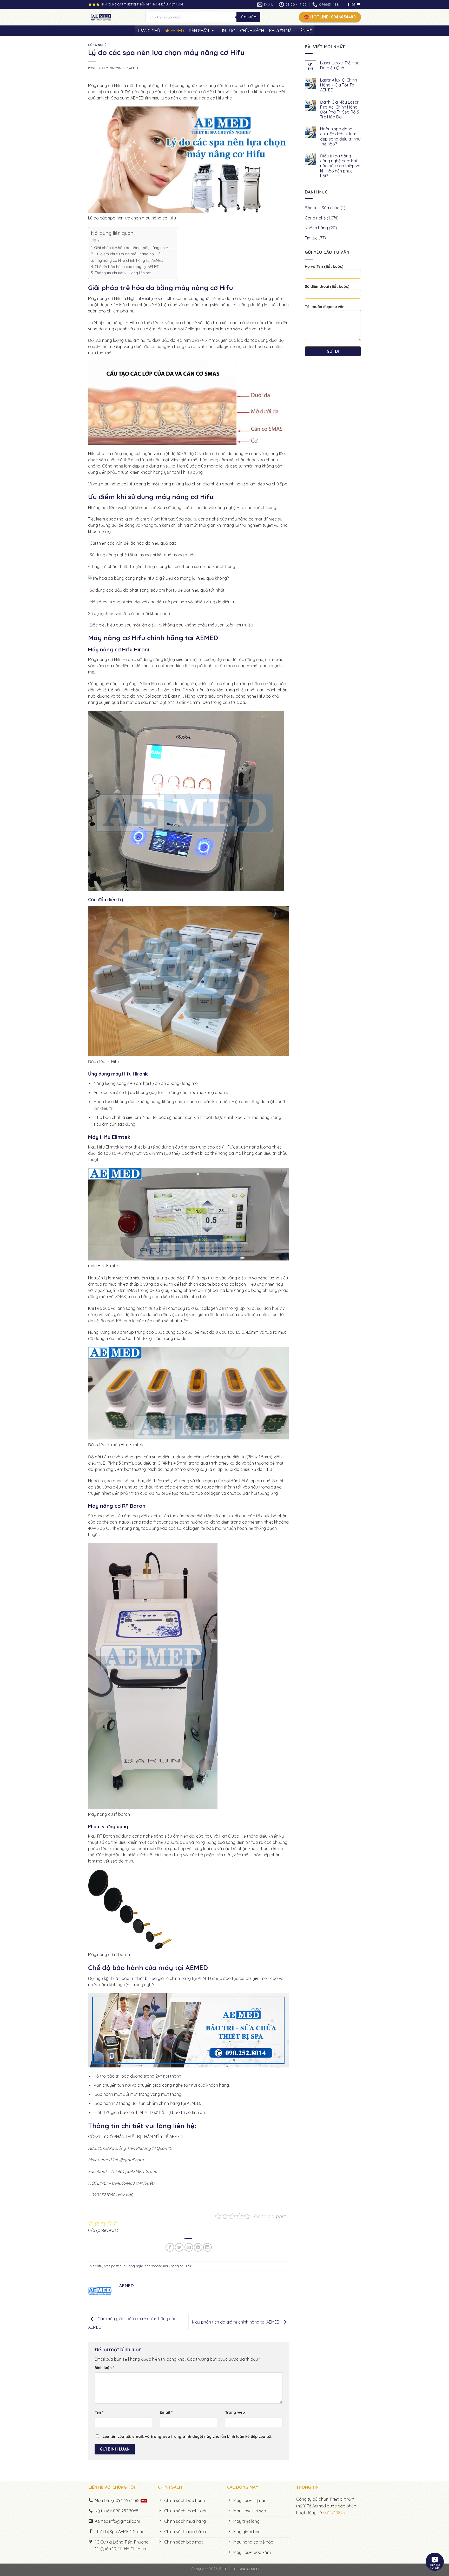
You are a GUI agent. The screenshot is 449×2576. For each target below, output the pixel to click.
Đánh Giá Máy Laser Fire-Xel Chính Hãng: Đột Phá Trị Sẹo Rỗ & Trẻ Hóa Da (340, 110)
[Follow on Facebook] (348, 4)
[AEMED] (113, 17)
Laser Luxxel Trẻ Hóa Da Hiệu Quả (340, 65)
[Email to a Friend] (189, 2247)
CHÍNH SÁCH (252, 31)
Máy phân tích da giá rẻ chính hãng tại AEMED (236, 2322)
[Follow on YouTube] (358, 4)
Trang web (235, 2412)
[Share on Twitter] (179, 2247)
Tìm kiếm (248, 17)
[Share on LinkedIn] (207, 2247)
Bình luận (104, 2368)
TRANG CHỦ (149, 31)
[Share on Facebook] (170, 2247)
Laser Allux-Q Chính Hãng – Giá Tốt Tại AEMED (339, 85)
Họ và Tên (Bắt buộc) (324, 266)
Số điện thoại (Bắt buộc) (327, 286)
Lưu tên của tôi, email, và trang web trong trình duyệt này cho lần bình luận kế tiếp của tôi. (187, 2437)
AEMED (177, 31)
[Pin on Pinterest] (198, 2247)
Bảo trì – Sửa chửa (322, 208)
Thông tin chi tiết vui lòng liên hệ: (123, 273)
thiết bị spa (146, 1978)
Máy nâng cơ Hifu (118, 638)
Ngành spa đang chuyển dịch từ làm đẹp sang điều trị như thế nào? (340, 136)
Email (166, 2412)
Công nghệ (97, 45)
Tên (99, 2412)
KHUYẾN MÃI (281, 31)
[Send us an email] (353, 4)
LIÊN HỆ (305, 31)
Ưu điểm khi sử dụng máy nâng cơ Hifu (128, 254)
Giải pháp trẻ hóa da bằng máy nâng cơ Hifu (133, 248)
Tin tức (311, 238)
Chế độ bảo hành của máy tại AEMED (127, 267)
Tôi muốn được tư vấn (325, 307)
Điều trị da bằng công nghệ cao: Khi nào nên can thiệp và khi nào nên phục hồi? (340, 166)
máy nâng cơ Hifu (177, 2266)
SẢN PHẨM (199, 31)
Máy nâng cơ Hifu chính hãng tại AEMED (129, 261)
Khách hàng (316, 228)
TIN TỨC (227, 31)
